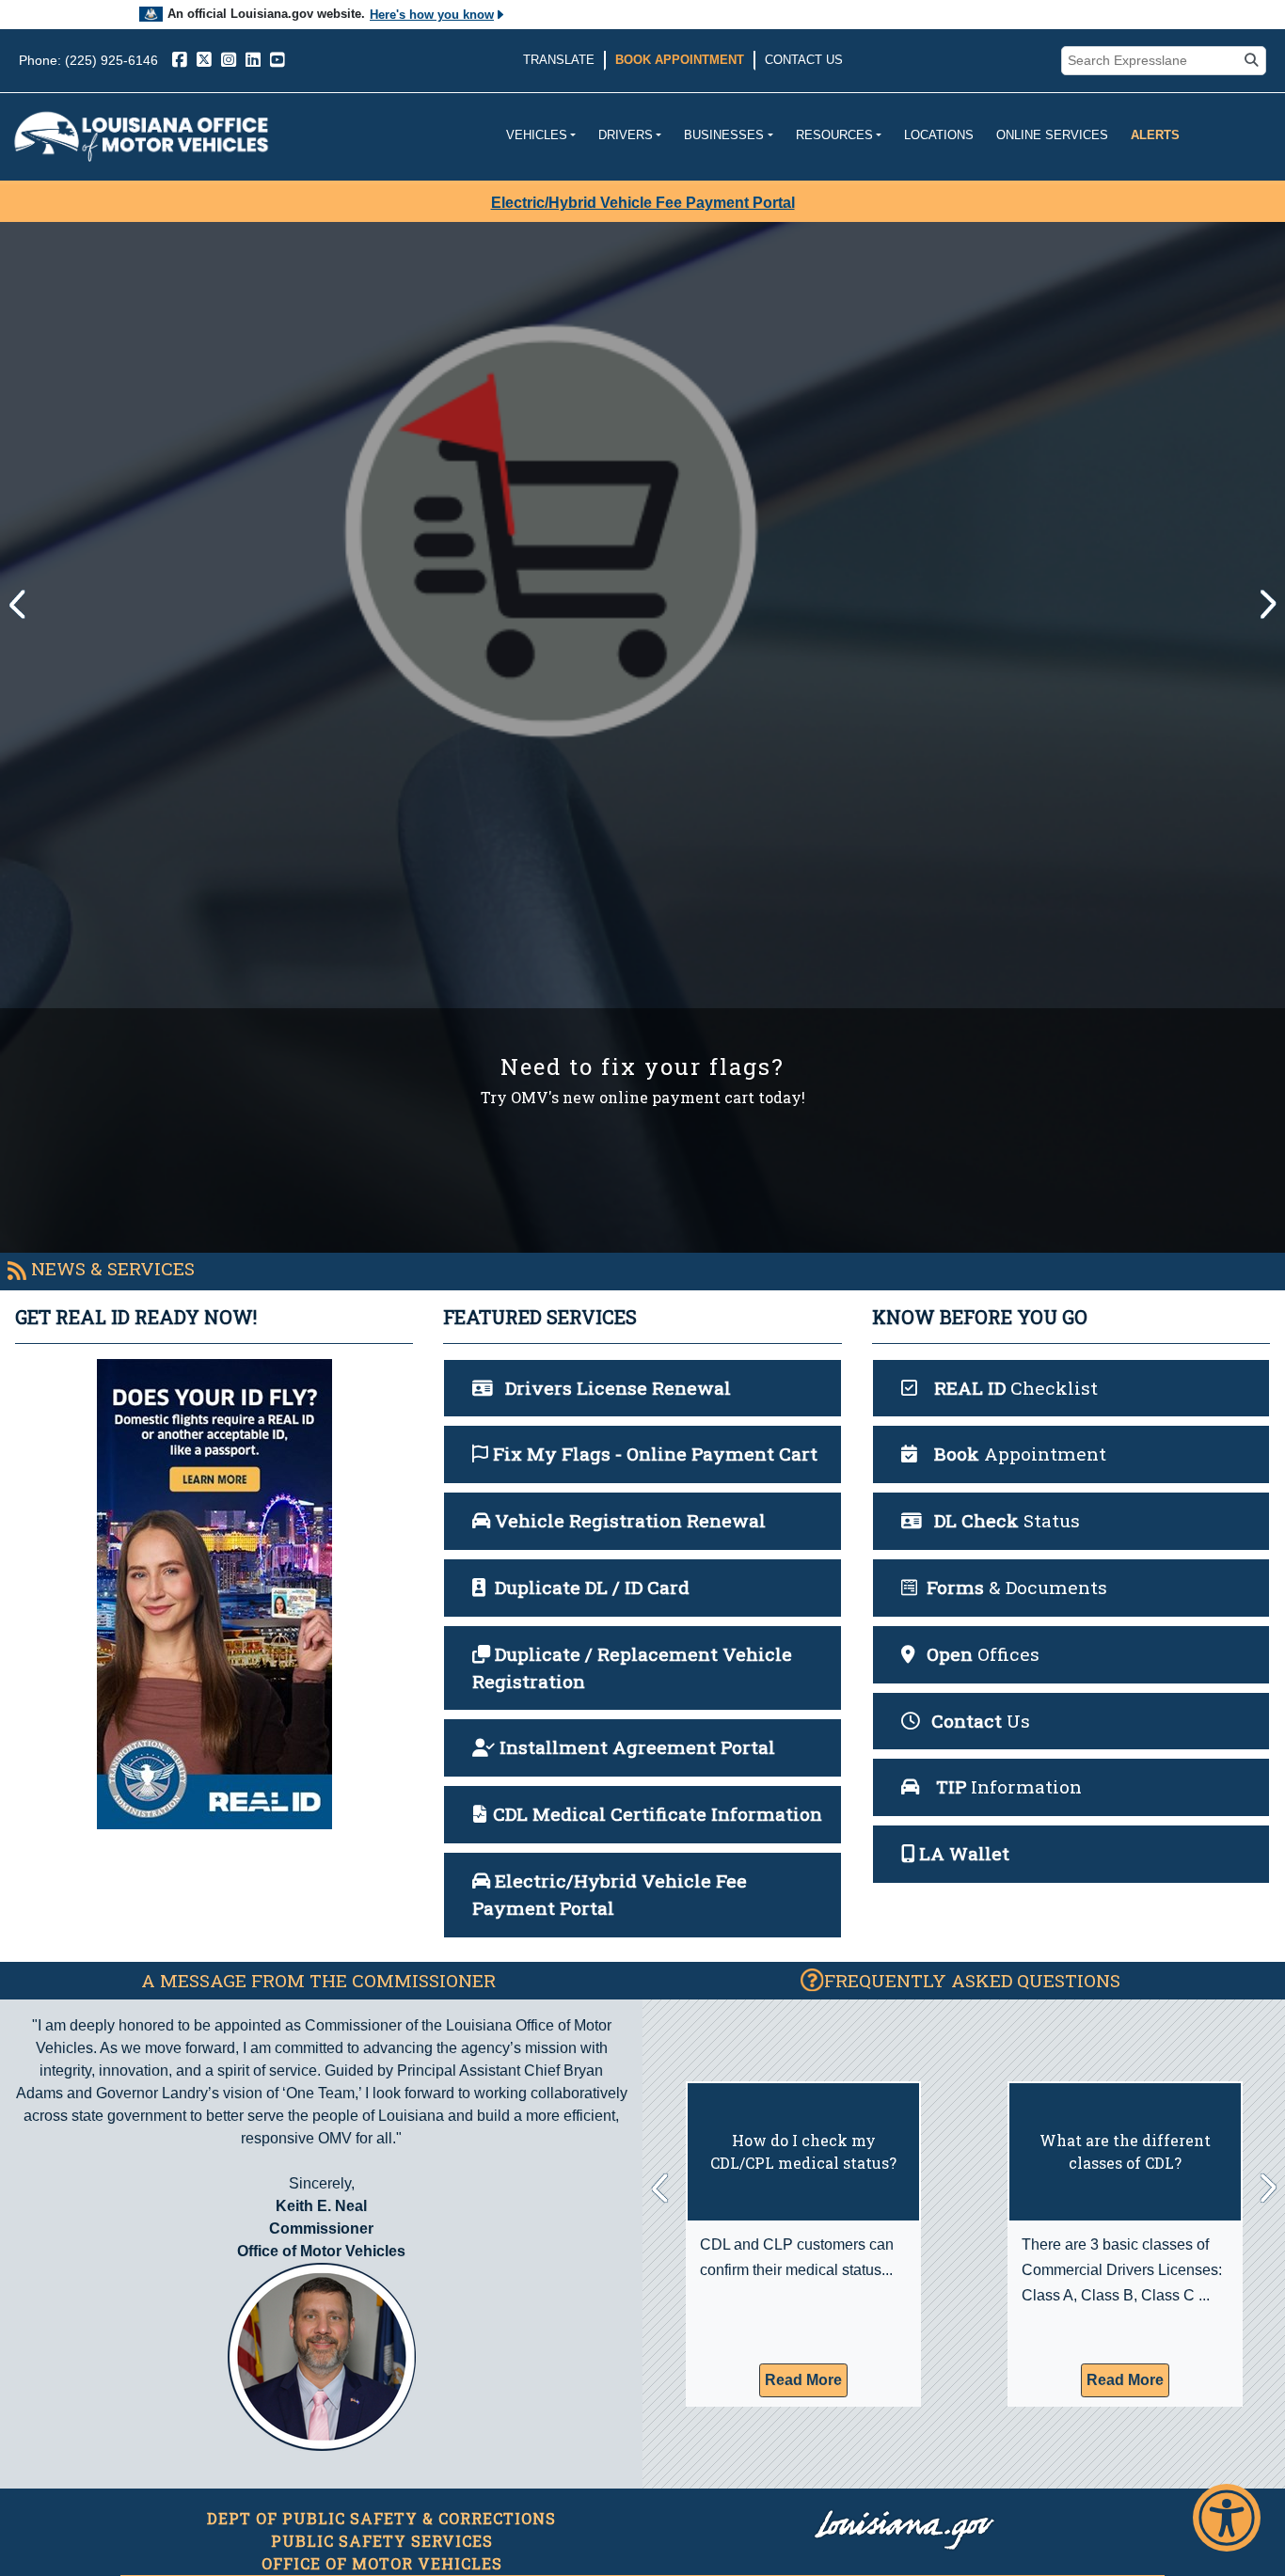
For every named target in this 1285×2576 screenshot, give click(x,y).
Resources (834, 135)
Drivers (626, 135)
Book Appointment (680, 60)
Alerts (1155, 135)
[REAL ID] (214, 1594)
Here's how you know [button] (432, 15)
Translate (559, 60)
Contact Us (804, 60)
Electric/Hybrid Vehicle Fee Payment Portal (643, 203)
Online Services (1052, 135)
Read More (803, 2380)
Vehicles (537, 135)
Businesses (724, 135)
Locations (939, 135)
